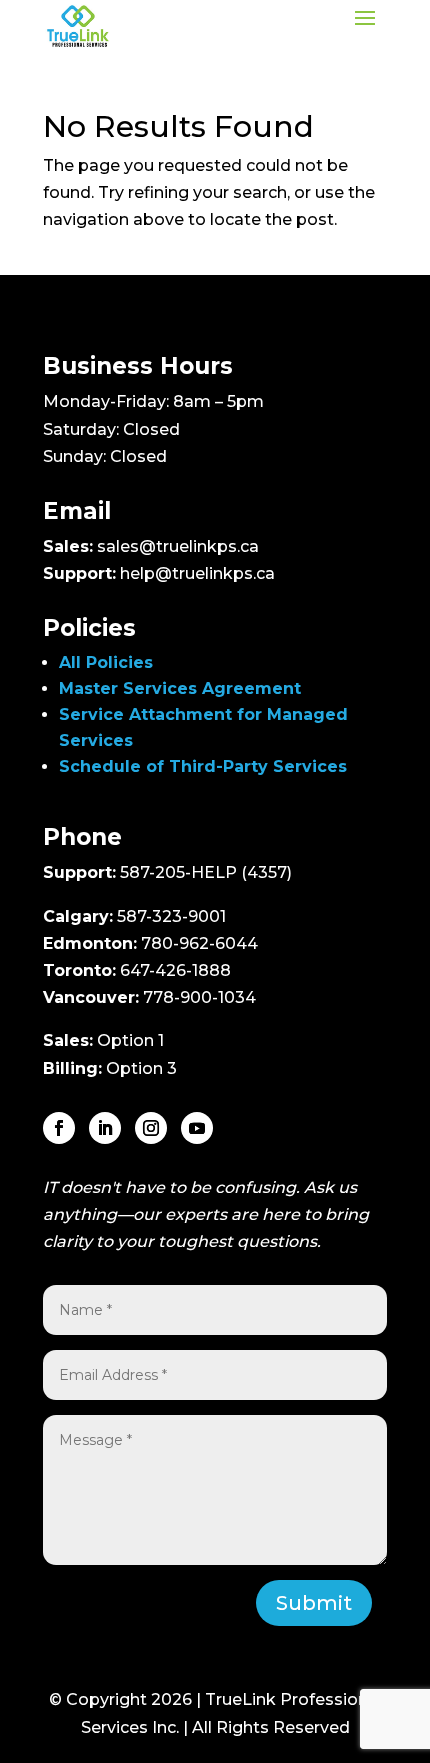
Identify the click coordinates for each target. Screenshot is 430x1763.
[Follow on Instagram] (151, 1128)
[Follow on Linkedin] (105, 1128)
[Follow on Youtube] (197, 1128)
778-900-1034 (199, 997)
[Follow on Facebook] (59, 1128)
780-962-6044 (199, 943)
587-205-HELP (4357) (206, 872)
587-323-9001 (171, 916)
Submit (314, 1603)
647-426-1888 (175, 970)
